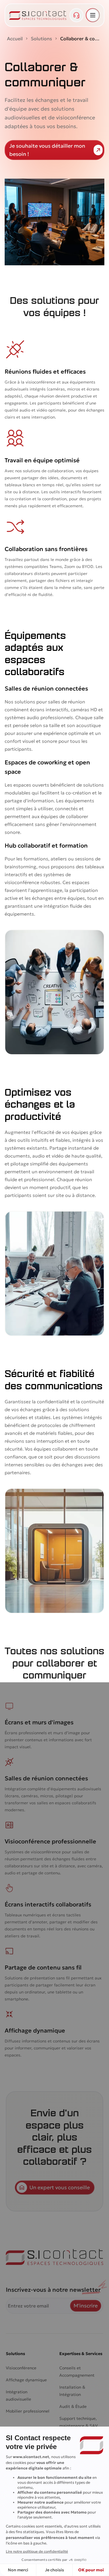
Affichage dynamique (26, 2380)
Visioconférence (21, 2368)
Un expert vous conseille (60, 2187)
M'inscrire (86, 2306)
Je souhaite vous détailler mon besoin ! (47, 150)
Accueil (15, 39)
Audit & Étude (73, 2406)
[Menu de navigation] (93, 15)
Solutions (41, 39)
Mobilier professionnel (28, 2411)
